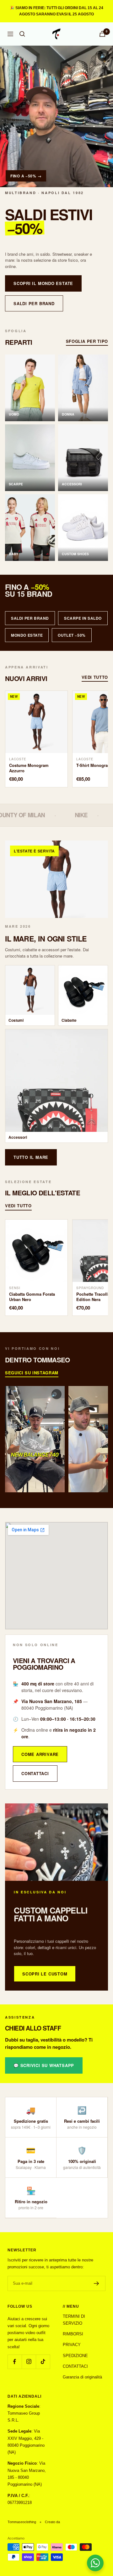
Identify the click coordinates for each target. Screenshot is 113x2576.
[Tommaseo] (56, 116)
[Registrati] (97, 2283)
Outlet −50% (72, 635)
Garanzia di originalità (82, 2377)
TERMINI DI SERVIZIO (74, 2320)
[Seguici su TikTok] (43, 2362)
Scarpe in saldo (83, 618)
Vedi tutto (95, 677)
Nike (24, 815)
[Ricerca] (22, 34)
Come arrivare (40, 1754)
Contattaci (35, 1773)
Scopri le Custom (45, 1974)
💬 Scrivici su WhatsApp (44, 2065)
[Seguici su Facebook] (15, 2362)
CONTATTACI (75, 2366)
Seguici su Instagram (32, 1373)
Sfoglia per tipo (87, 341)
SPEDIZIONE (75, 2356)
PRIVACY (72, 2345)
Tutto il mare (31, 1157)
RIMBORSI (73, 2334)
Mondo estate (27, 635)
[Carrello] (102, 34)
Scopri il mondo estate (43, 283)
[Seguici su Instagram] (29, 2362)
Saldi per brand (34, 303)
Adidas (71, 815)
